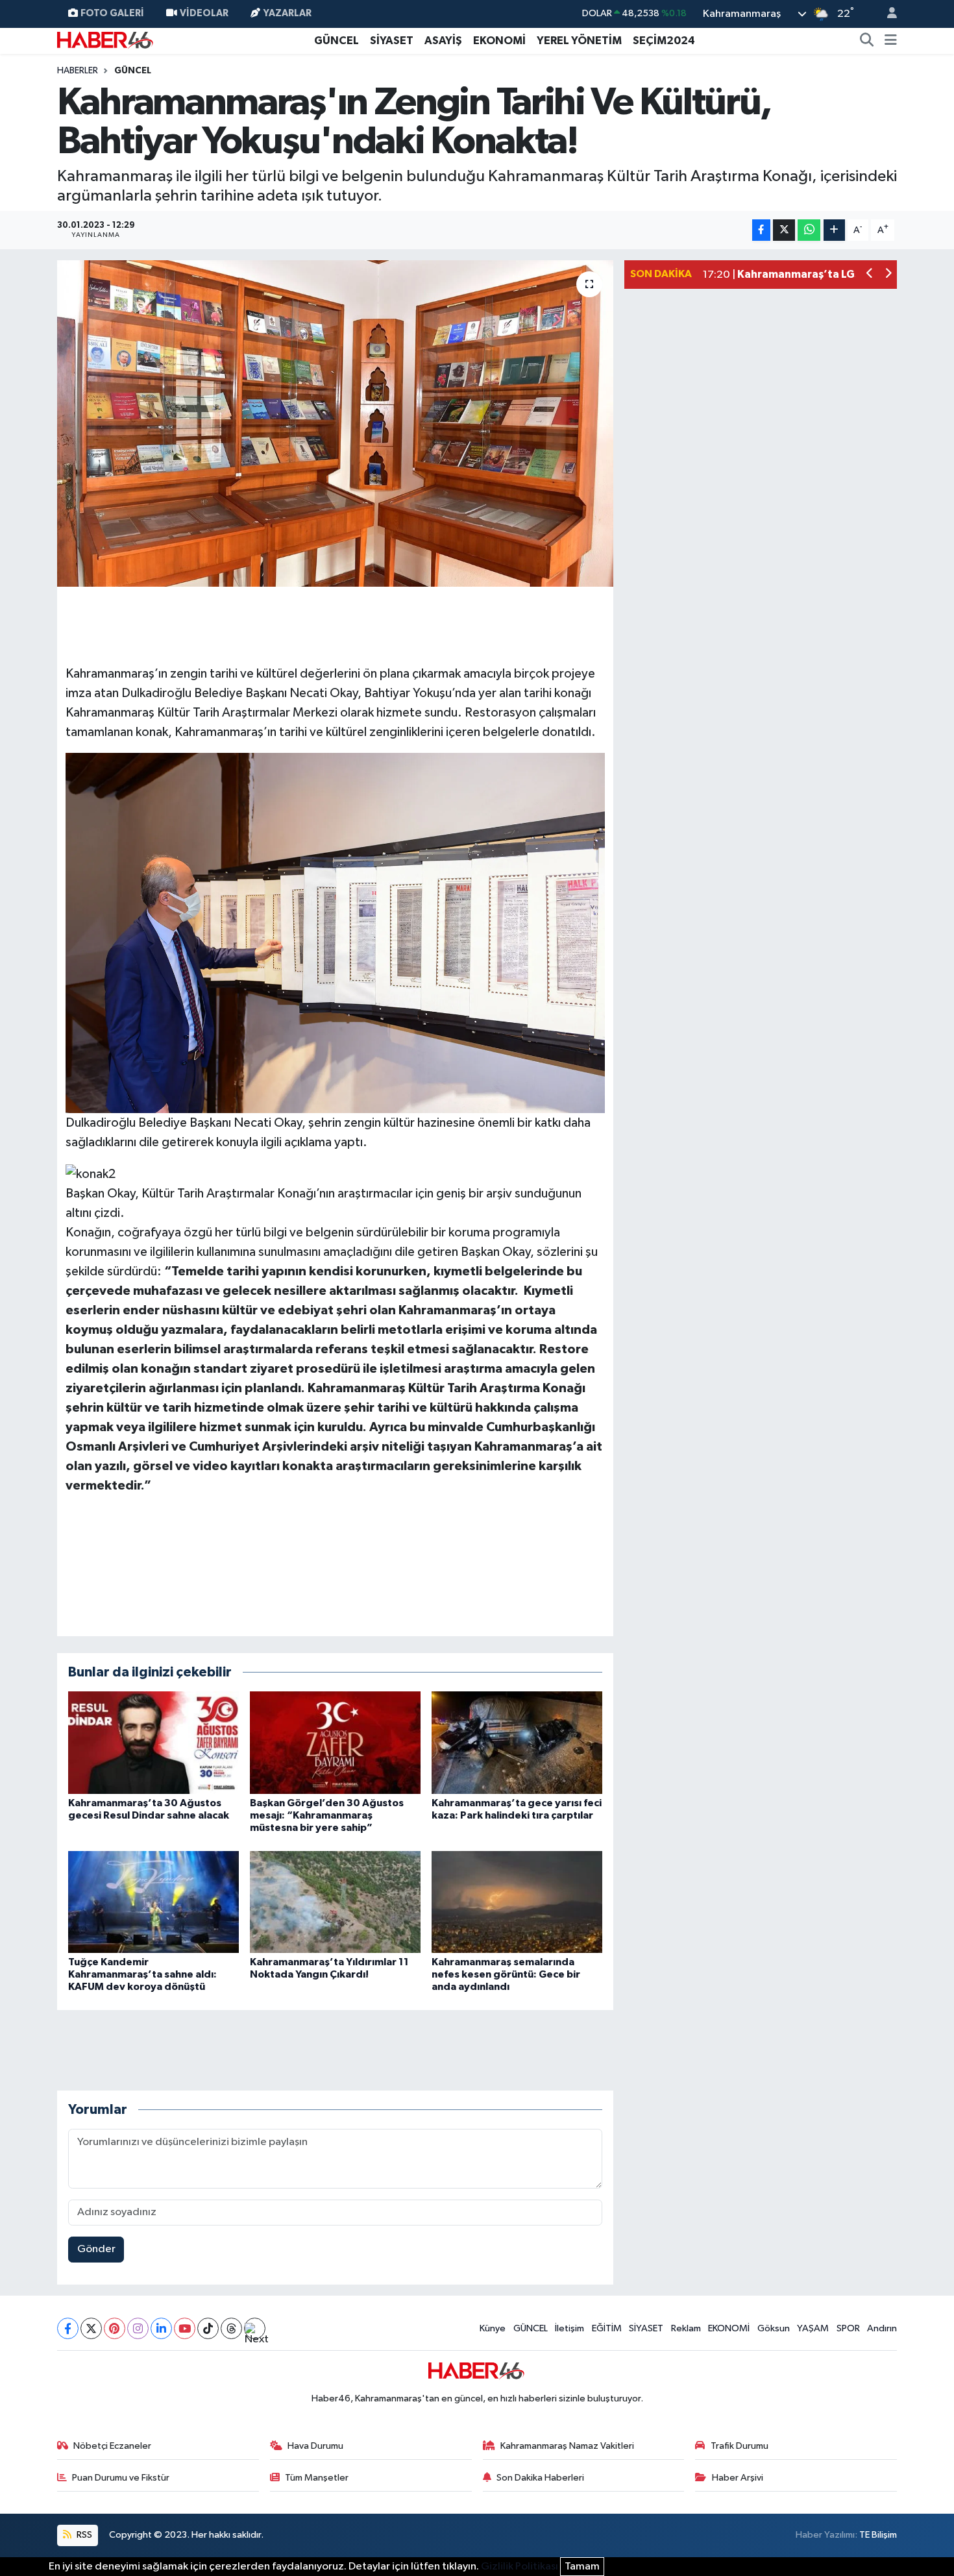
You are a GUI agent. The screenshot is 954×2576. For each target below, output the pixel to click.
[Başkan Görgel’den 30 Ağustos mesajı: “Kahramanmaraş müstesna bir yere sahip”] (335, 1742)
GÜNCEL (336, 41)
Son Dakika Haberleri (540, 2478)
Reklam (686, 2328)
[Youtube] (185, 2328)
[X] (91, 2328)
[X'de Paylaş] (784, 230)
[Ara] (867, 41)
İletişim (569, 2328)
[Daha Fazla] (834, 230)
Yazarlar (287, 13)
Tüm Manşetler (317, 2478)
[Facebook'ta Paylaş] (761, 230)
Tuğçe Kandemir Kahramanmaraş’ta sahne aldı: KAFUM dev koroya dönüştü (142, 1974)
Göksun (774, 2328)
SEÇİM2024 (664, 41)
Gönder (96, 2249)
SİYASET (392, 41)
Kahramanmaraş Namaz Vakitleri (567, 2446)
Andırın (882, 2328)
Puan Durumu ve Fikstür (121, 2478)
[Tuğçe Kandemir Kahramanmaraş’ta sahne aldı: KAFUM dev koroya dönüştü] (153, 1902)
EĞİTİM (607, 2328)
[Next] (255, 2328)
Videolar (204, 13)
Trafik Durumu (740, 2446)
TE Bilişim (878, 2535)
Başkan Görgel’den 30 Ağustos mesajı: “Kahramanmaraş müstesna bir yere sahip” (327, 1815)
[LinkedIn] (161, 2328)
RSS (83, 2535)
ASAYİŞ (443, 41)
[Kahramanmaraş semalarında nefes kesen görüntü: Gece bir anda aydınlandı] (517, 1902)
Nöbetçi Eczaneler (112, 2446)
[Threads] (231, 2328)
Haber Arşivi (738, 2478)
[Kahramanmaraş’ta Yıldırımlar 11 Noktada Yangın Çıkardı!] (335, 1902)
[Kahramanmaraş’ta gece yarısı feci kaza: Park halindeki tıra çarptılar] (517, 1742)
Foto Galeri (112, 13)
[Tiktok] (208, 2328)
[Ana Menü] (891, 41)
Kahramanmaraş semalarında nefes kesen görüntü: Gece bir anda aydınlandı (506, 1974)
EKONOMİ (499, 41)
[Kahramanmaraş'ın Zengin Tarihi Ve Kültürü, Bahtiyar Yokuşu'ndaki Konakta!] (335, 423)
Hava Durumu (315, 2446)
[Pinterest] (115, 2328)
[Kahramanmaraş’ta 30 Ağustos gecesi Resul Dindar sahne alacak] (153, 1742)
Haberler (78, 71)
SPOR (848, 2328)
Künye (493, 2328)
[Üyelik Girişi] (887, 14)
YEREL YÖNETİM (579, 41)
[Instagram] (138, 2328)
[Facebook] (68, 2328)
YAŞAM (813, 2328)
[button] (870, 275)
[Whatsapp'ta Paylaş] (809, 230)
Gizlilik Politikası (520, 2567)
